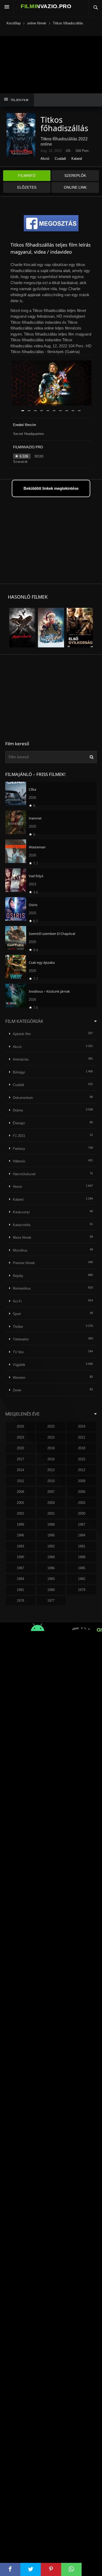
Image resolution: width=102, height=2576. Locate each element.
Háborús (19, 1161)
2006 (82, 1492)
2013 (51, 1470)
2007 (51, 1492)
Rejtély (18, 1276)
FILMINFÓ (27, 175)
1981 (20, 1590)
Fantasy (19, 1149)
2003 (82, 1503)
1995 (51, 1535)
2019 (51, 1448)
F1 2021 (19, 1136)
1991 (82, 1546)
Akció (45, 159)
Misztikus (20, 1250)
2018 (82, 1448)
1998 (51, 1524)
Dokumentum (23, 1098)
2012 (82, 1470)
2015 (82, 1459)
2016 (51, 1459)
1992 (51, 1546)
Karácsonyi (21, 1212)
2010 (51, 1481)
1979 (82, 1590)
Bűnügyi (19, 1072)
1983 (51, 1579)
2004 (51, 1503)
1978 (20, 1601)
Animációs (21, 1059)
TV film (18, 1352)
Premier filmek (24, 1263)
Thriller (18, 1327)
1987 (20, 1568)
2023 (20, 1437)
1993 (20, 1546)
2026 (20, 1426)
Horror (17, 1187)
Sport (17, 1314)
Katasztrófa (22, 1225)
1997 (82, 1524)
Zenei (17, 1390)
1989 (51, 1557)
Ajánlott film (22, 1034)
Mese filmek (22, 1238)
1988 (82, 1557)
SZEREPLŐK (75, 175)
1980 (51, 1590)
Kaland (77, 159)
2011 (21, 1481)
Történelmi (21, 1339)
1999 (20, 1524)
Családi (60, 159)
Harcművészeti (24, 1174)
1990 (20, 1557)
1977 (51, 1601)
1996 (20, 1535)
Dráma (18, 1110)
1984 (20, 1579)
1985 (82, 1568)
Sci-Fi (17, 1301)
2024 (82, 1426)
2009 (82, 1481)
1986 (51, 1568)
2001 (51, 1513)
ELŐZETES (27, 187)
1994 (82, 1535)
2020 (20, 1448)
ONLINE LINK (75, 187)
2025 (51, 1426)
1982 (82, 1579)
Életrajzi (19, 1123)
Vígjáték (19, 1365)
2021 (82, 1437)
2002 (20, 1513)
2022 (51, 1437)
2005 (20, 1503)
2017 (20, 1459)
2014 (20, 1470)
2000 (82, 1513)
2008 (20, 1492)
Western (19, 1378)
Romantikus (22, 1288)
